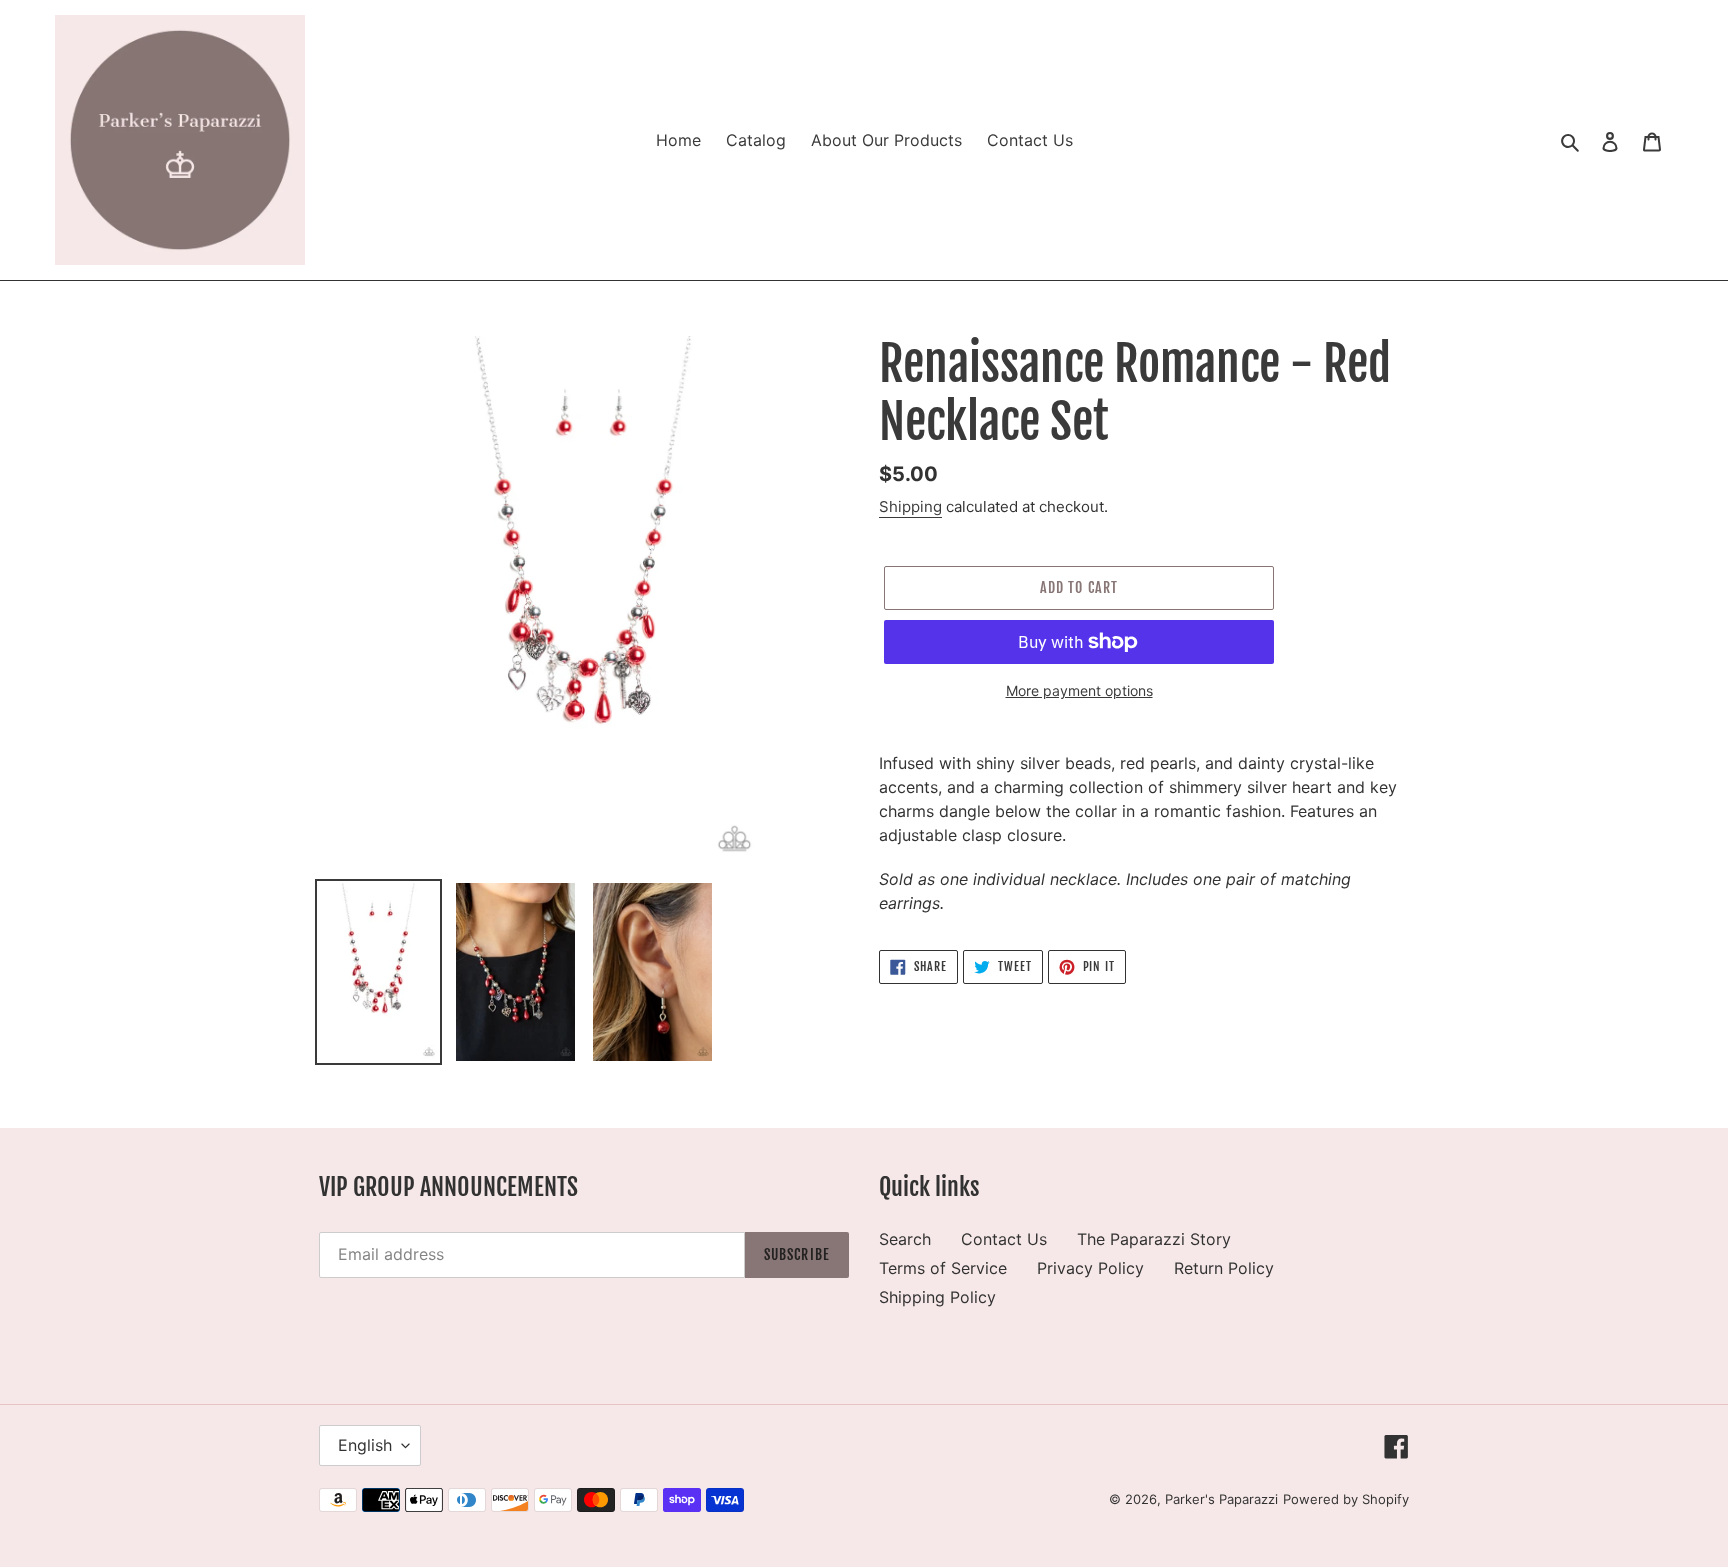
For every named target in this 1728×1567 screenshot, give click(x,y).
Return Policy (1224, 1268)
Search (905, 1239)
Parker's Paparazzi (1221, 1499)
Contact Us (1004, 1239)
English (365, 1445)
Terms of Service (943, 1268)
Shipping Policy (937, 1297)
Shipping (910, 506)
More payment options (1079, 690)
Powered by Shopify (1346, 1499)
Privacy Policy (1090, 1268)
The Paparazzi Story (1154, 1239)
